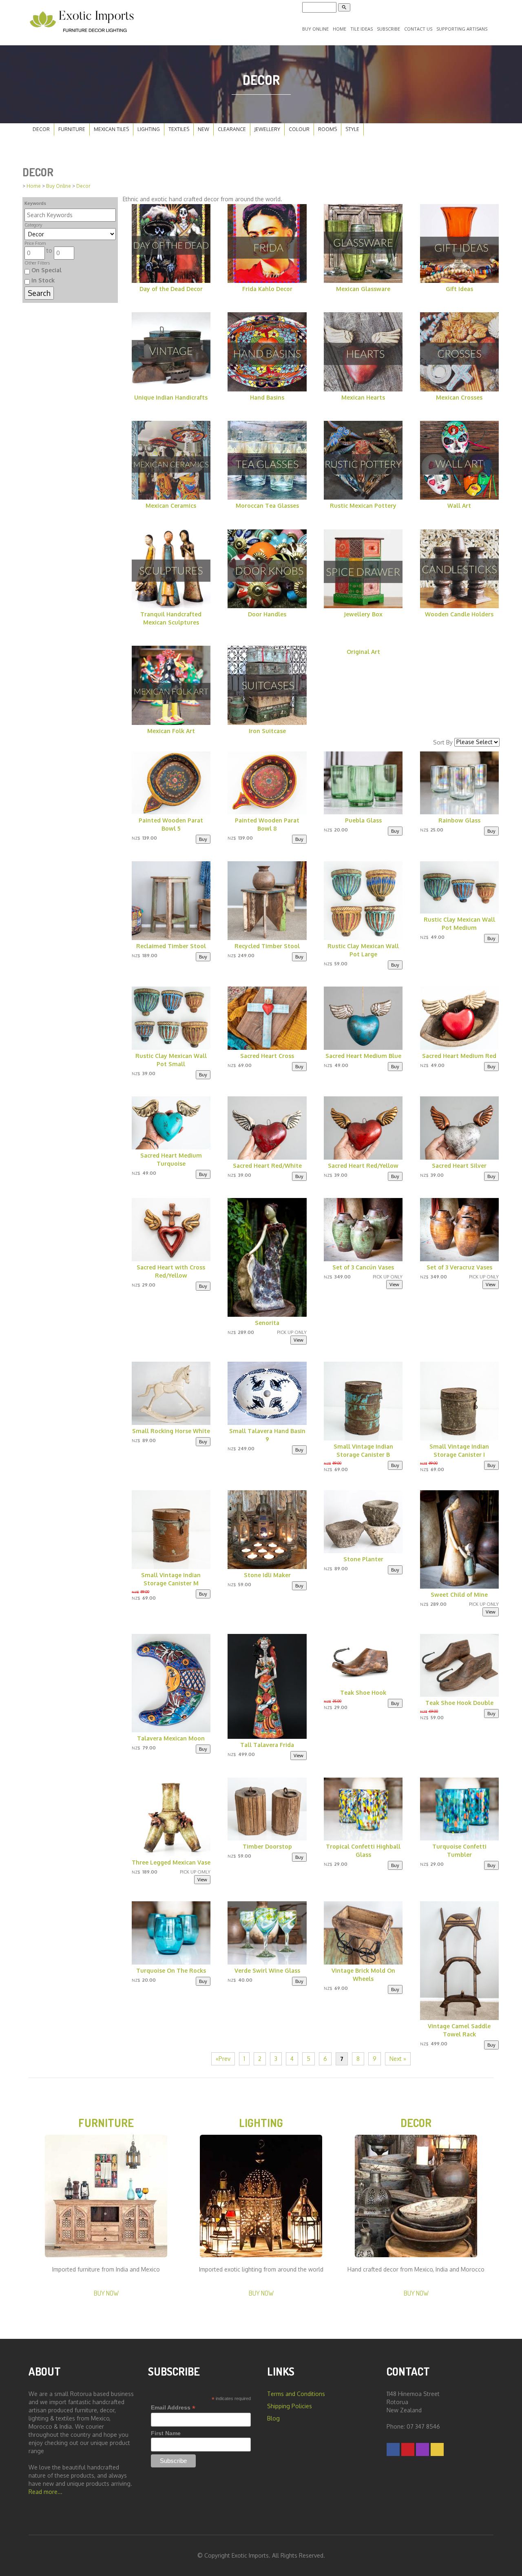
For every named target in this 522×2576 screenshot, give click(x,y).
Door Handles (267, 614)
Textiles (179, 129)
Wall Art (459, 506)
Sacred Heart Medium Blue (363, 1056)
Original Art (363, 652)
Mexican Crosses (459, 397)
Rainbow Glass (459, 820)
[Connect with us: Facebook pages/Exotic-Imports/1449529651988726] (393, 2449)
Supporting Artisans (462, 29)
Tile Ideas (362, 29)
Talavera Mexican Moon (171, 1738)
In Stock (42, 280)
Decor (41, 129)
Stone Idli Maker (267, 1575)
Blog (273, 2418)
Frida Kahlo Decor (267, 289)
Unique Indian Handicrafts (171, 397)
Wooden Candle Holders (459, 614)
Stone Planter (363, 1559)
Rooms (327, 129)
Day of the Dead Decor (171, 289)
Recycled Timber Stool (267, 946)
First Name (166, 2433)
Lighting (149, 129)
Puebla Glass (363, 820)
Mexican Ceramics (171, 506)
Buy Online (315, 29)
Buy (203, 839)
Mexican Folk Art (171, 731)
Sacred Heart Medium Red (459, 1056)
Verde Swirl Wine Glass (267, 1970)
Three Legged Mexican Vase (171, 1862)
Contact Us (418, 29)
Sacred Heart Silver (459, 1166)
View (299, 1340)
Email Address (173, 2408)
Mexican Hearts (363, 397)
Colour (299, 129)
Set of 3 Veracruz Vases (459, 1267)
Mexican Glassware (363, 289)
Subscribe (388, 29)
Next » (398, 2059)
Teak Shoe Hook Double (459, 1703)
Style (352, 129)
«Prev (223, 2059)
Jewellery (267, 129)
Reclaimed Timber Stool (171, 946)
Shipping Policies (290, 2406)
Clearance (232, 129)
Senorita (267, 1323)
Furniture (72, 129)
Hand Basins (267, 397)
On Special (46, 270)
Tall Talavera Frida (267, 1745)
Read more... (45, 2492)
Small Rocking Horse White (171, 1431)
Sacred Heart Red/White (267, 1166)
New (203, 129)
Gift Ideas (459, 289)
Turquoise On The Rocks (171, 1970)
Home (340, 29)
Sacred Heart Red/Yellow (363, 1166)
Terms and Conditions (296, 2394)
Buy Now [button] (106, 2293)
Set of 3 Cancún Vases (363, 1267)
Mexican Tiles (111, 129)
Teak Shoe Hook (363, 1693)
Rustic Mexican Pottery (363, 506)
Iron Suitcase (267, 731)
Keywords (35, 203)
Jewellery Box (363, 614)
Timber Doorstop (267, 1846)
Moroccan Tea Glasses (267, 506)
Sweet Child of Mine (459, 1595)
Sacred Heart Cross (267, 1056)
